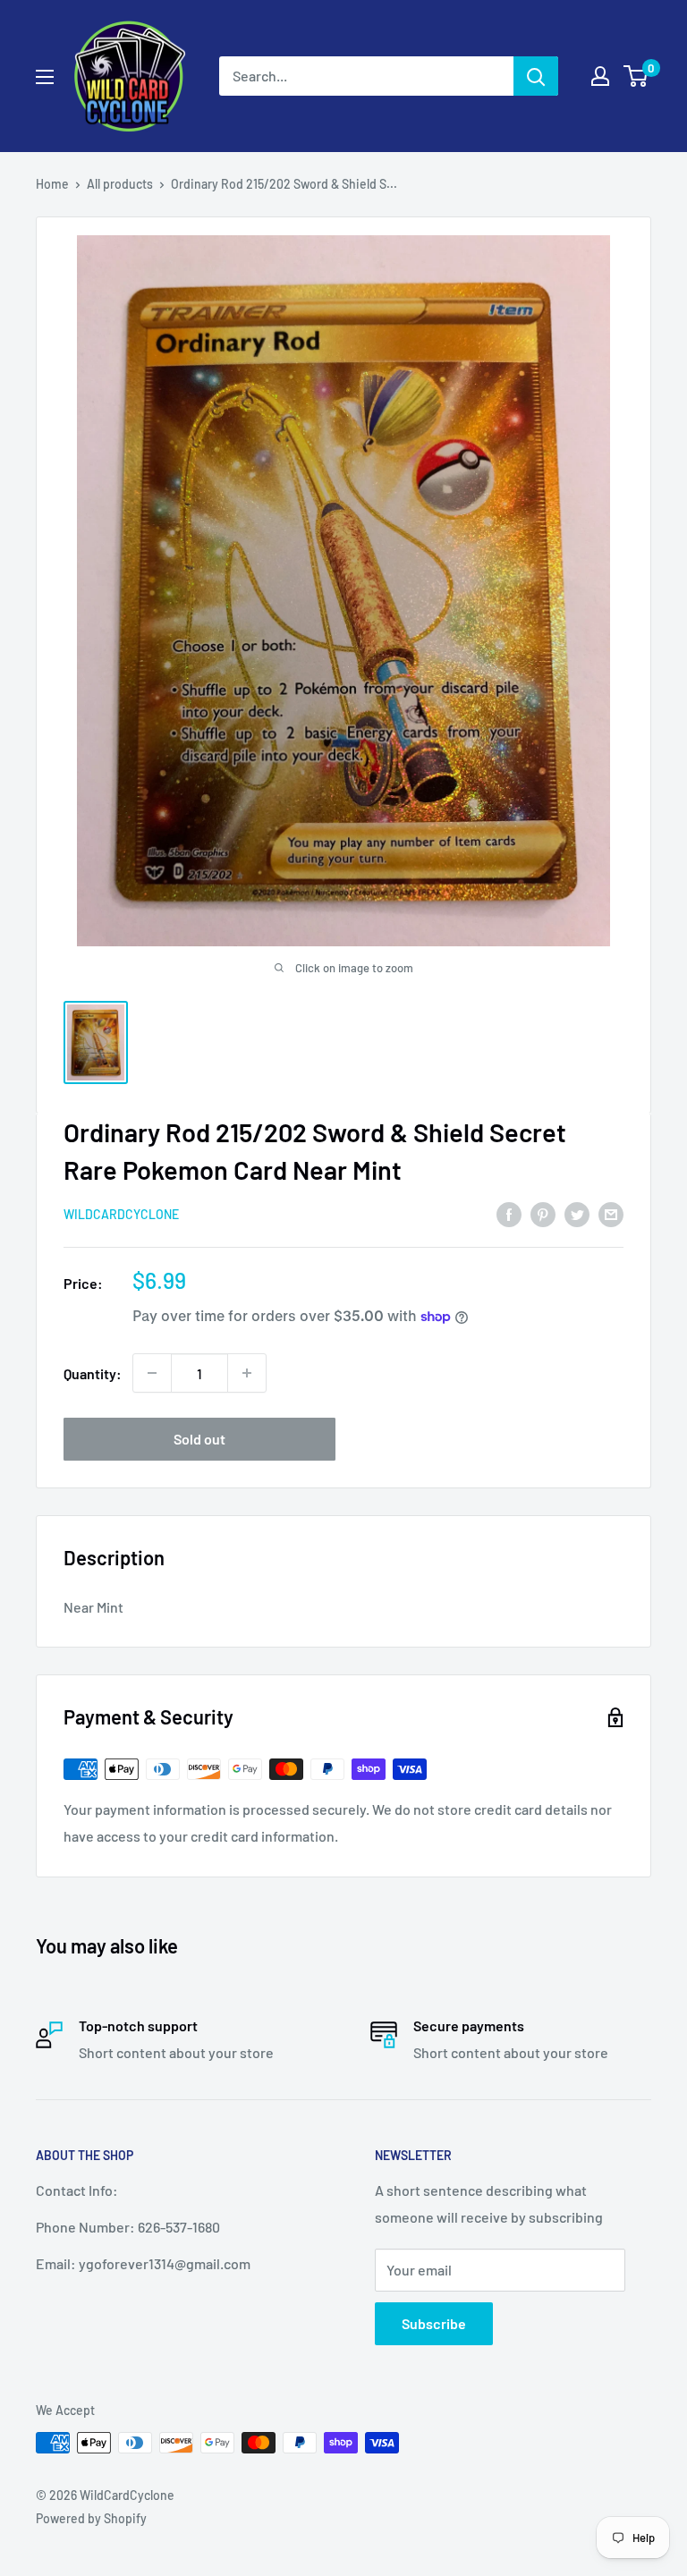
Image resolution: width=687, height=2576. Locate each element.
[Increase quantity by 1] (247, 1373)
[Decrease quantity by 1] (152, 1373)
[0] (636, 76)
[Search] (536, 76)
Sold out (199, 1439)
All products (120, 184)
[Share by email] (611, 1213)
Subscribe (434, 2323)
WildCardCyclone (121, 1214)
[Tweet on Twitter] (577, 1213)
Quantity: (93, 1373)
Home (52, 184)
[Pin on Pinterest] (543, 1213)
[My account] (600, 76)
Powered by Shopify (91, 2518)
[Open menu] (45, 77)
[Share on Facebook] (509, 1213)
